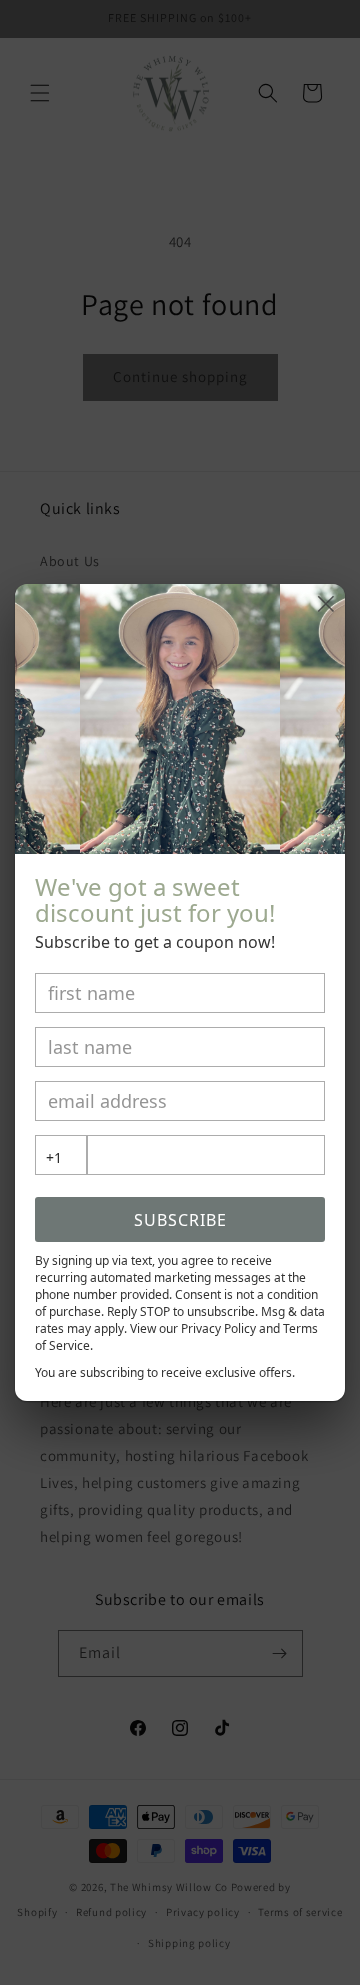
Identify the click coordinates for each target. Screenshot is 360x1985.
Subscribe (180, 1220)
